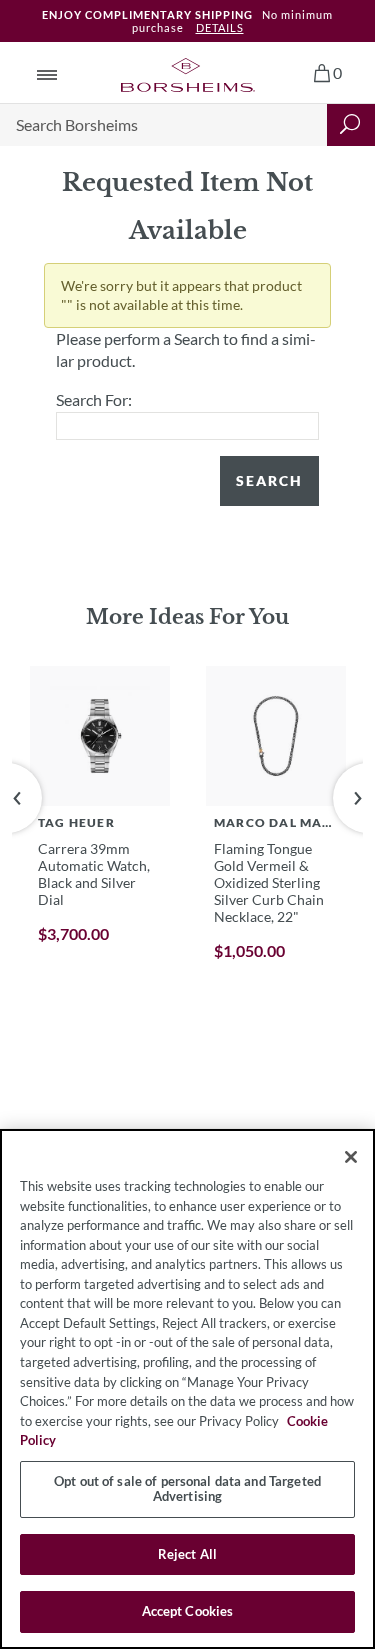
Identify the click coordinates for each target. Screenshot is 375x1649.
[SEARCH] (351, 125)
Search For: (94, 399)
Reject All (187, 1554)
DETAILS (220, 27)
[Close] (351, 1157)
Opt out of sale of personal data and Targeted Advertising (187, 1489)
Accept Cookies (188, 1611)
